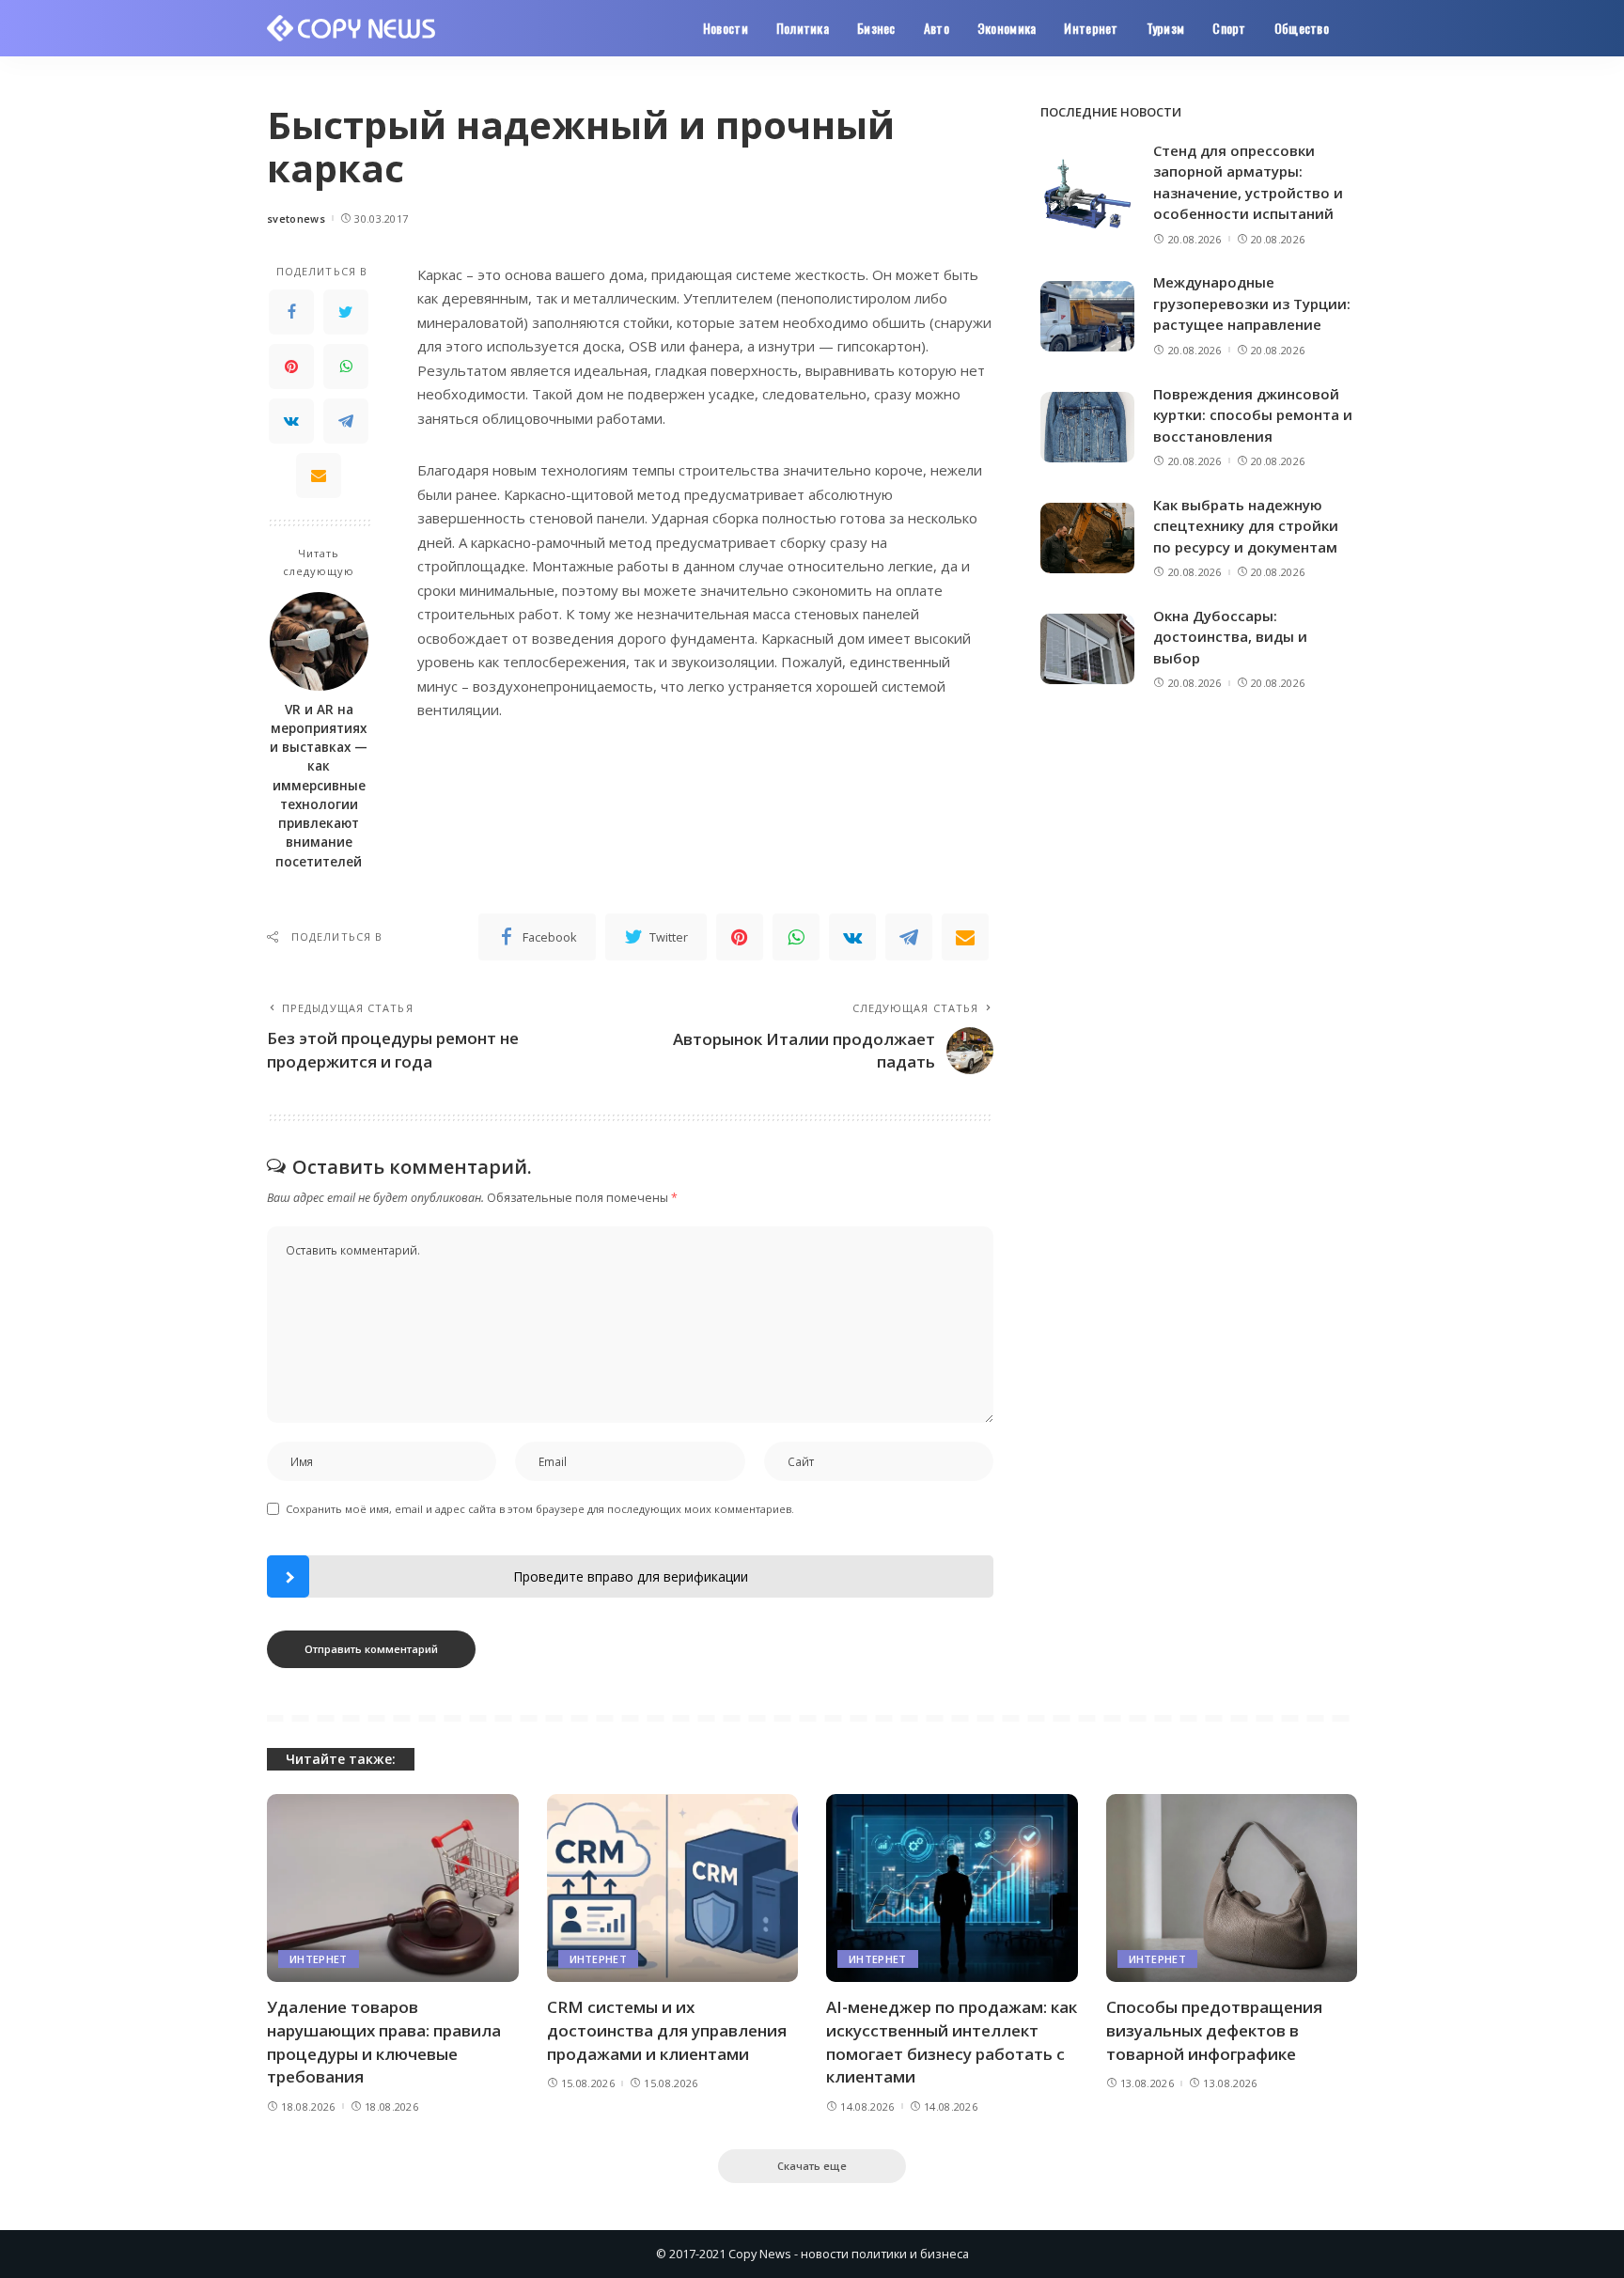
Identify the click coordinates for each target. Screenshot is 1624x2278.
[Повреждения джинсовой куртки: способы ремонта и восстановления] (1087, 427)
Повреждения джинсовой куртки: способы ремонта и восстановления (1253, 415)
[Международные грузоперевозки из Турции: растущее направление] (1087, 316)
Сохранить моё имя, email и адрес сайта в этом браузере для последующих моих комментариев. (540, 1509)
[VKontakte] (291, 421)
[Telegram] (346, 421)
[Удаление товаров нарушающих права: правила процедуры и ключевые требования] (393, 1888)
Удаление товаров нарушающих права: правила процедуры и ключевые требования (384, 2042)
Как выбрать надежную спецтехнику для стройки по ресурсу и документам (1246, 526)
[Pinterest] (291, 367)
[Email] (319, 476)
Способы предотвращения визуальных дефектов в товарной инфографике (1214, 2030)
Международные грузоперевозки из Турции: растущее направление (1252, 303)
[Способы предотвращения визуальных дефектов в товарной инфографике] (1232, 1888)
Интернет (319, 1959)
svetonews (296, 218)
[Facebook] (291, 312)
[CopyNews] (352, 28)
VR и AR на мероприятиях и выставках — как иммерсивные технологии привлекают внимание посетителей (319, 786)
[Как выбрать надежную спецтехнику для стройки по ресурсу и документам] (1087, 538)
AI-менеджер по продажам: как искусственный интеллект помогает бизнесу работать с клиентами (952, 2042)
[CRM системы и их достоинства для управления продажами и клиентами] (673, 1888)
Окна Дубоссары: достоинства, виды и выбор (1230, 637)
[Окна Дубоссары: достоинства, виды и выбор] (1087, 649)
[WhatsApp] (346, 367)
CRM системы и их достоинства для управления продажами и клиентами (667, 2030)
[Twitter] (346, 312)
